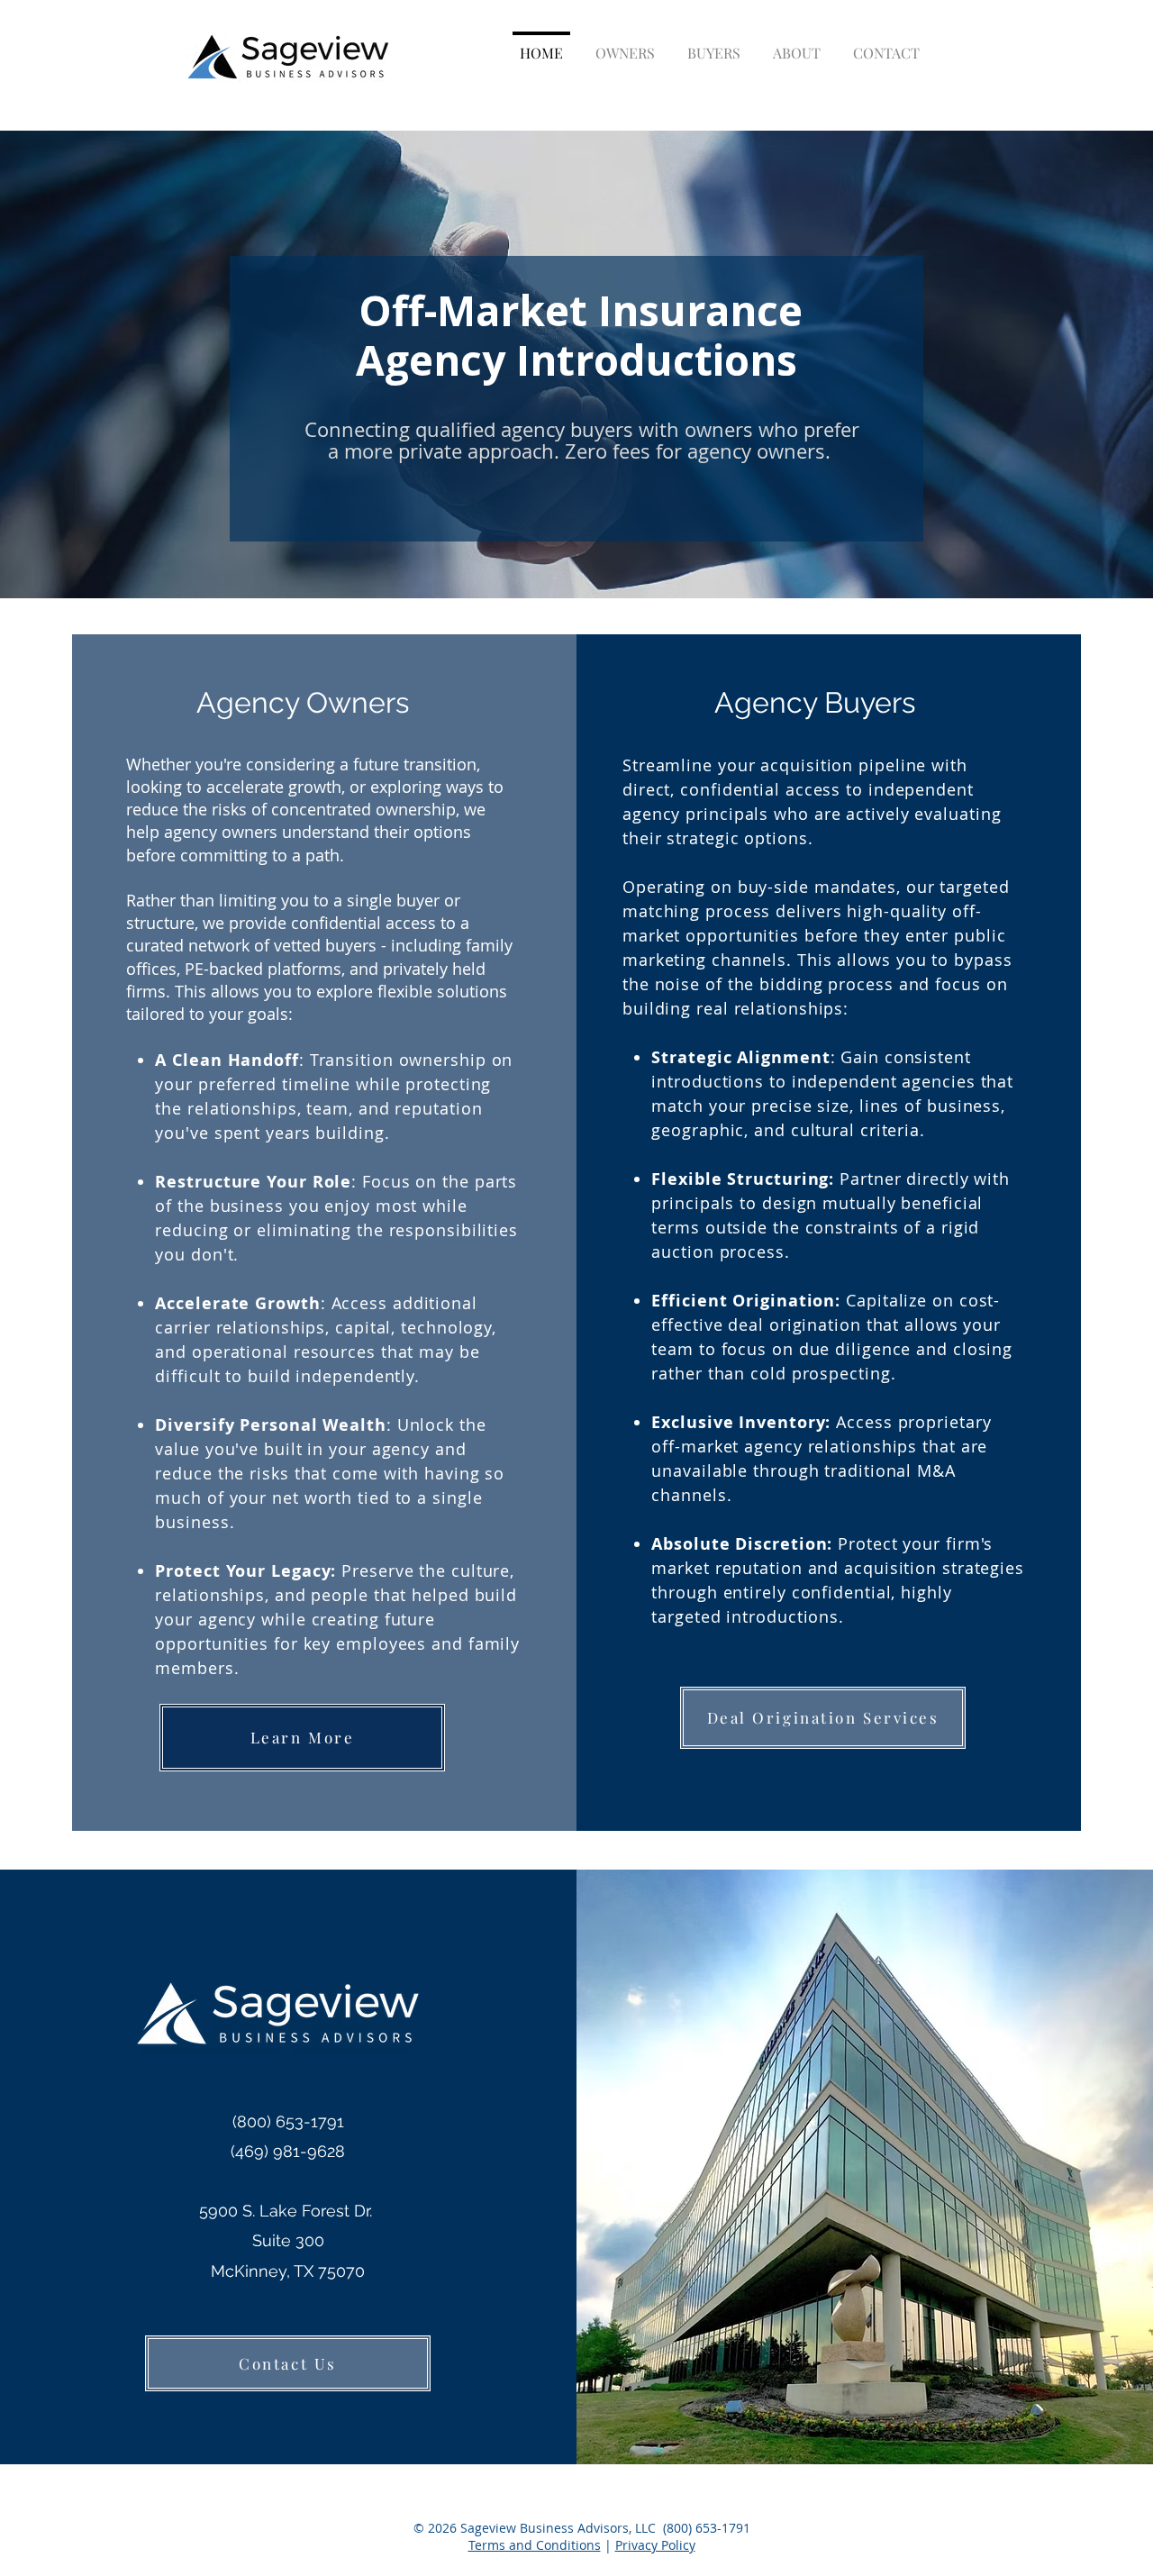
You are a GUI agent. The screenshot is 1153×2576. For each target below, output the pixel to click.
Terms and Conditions (535, 2545)
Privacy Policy (655, 2545)
